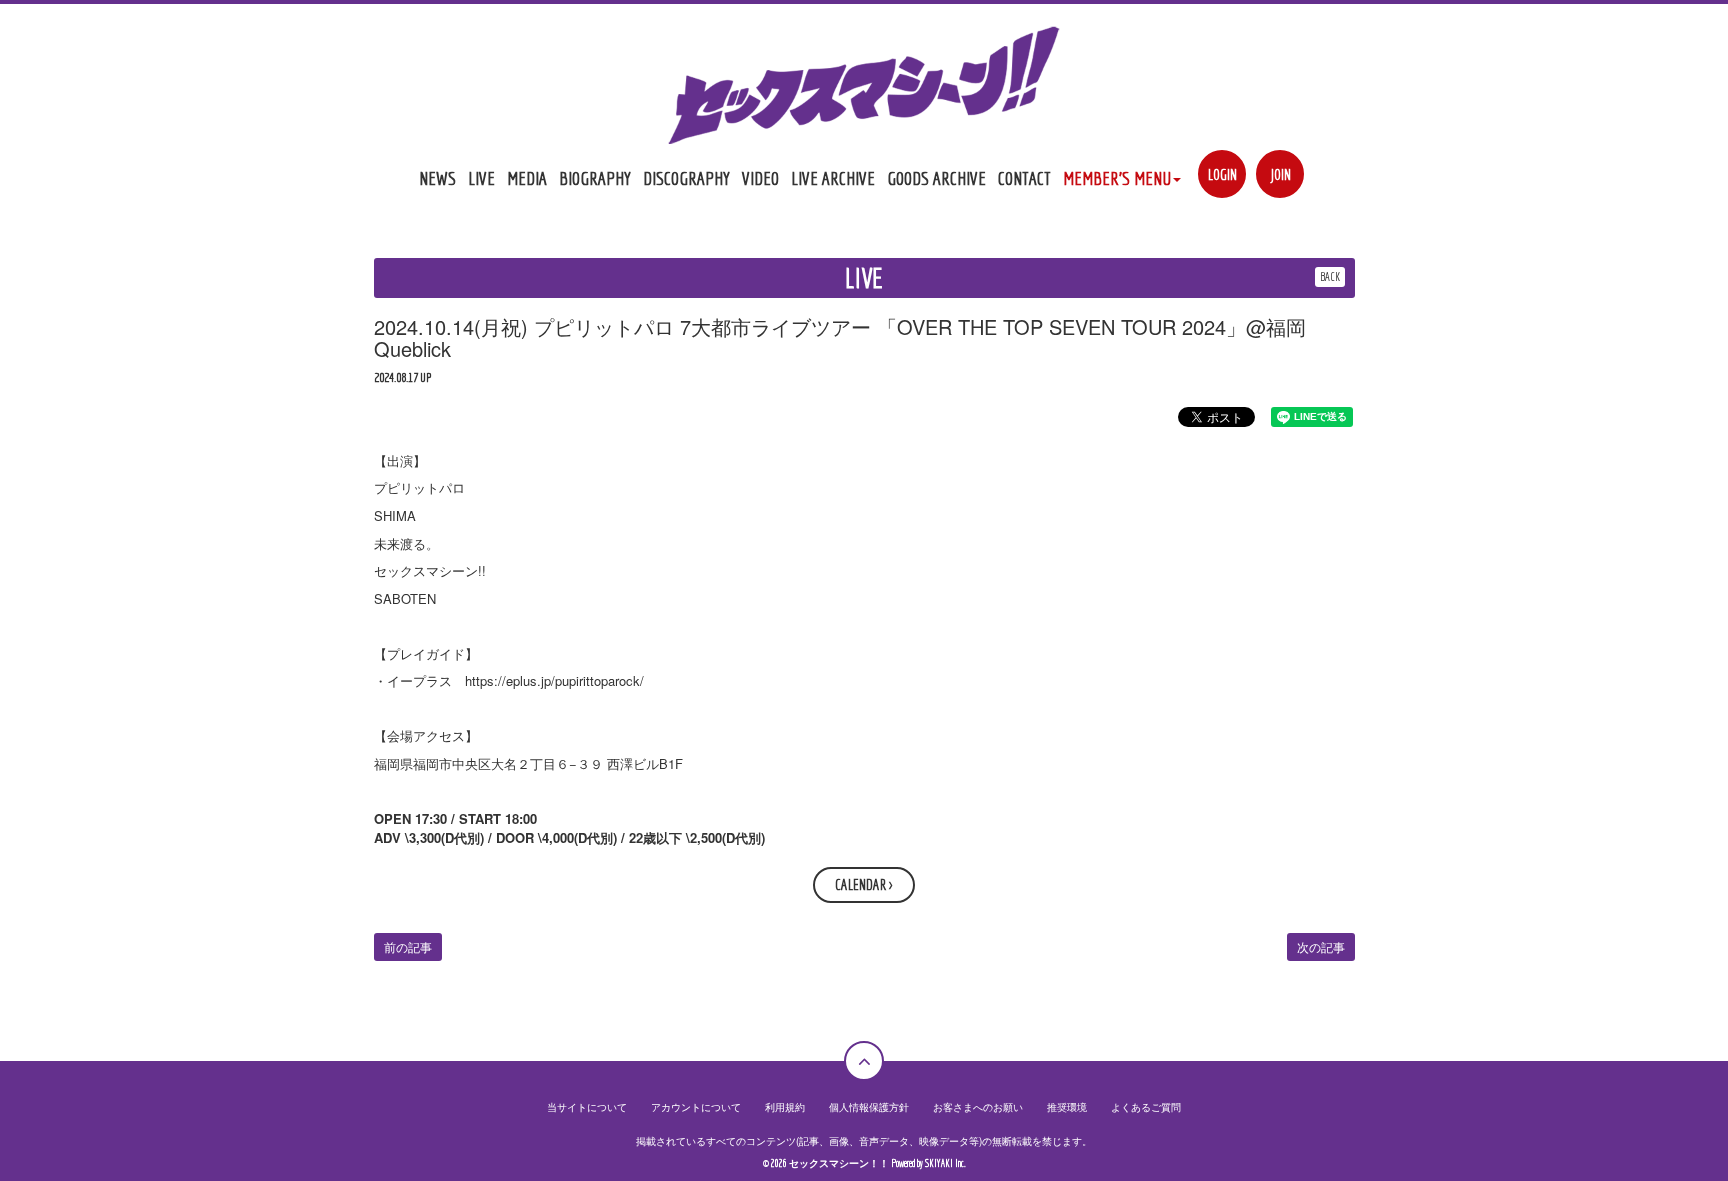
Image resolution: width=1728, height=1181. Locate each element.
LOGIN (1222, 174)
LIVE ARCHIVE (833, 178)
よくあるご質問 (1146, 1107)
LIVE (481, 178)
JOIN (1280, 174)
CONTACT (1024, 178)
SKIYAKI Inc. (945, 1163)
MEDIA (527, 178)
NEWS (437, 178)
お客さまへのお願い (978, 1107)
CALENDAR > (864, 884)
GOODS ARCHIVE (936, 178)
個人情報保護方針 (869, 1107)
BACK (1330, 276)
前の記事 (408, 946)
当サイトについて (587, 1107)
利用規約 (785, 1107)
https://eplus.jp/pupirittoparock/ (554, 680)
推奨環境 (1067, 1107)
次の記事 (1321, 946)
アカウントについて (696, 1107)
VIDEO (760, 178)
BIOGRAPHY (595, 178)
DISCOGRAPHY (686, 178)
